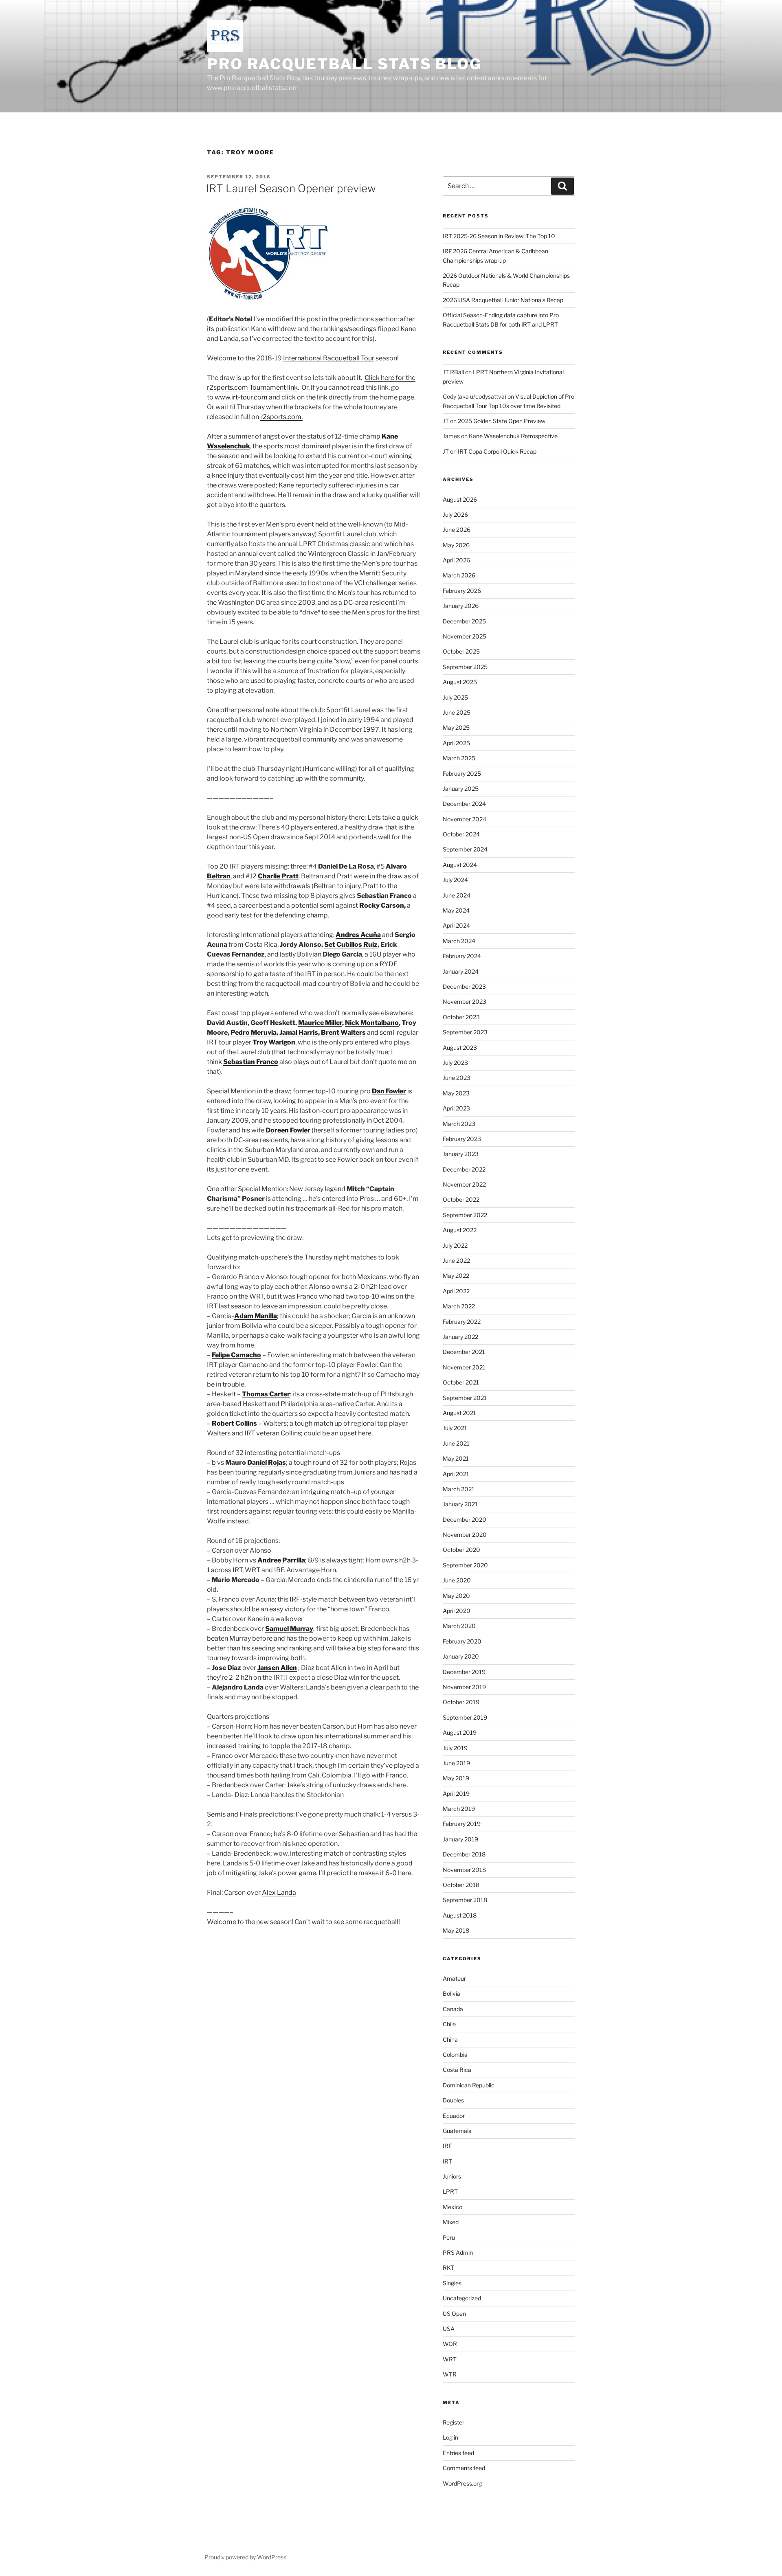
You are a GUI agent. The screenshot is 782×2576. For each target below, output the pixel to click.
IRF (447, 2146)
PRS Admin (458, 2252)
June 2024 (457, 895)
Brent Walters (343, 1032)
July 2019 (455, 1748)
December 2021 (464, 1352)
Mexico (453, 2207)
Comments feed (464, 2468)
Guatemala (457, 2131)
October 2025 (461, 651)
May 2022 (456, 1276)
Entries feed (458, 2453)
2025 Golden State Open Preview (502, 421)
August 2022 (460, 1230)
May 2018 (456, 1930)
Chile (449, 2024)
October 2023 (461, 1017)
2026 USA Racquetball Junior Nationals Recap (503, 300)
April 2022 (456, 1291)
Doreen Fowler (288, 1130)
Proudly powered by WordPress (245, 2557)
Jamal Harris (299, 1032)
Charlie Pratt (278, 876)
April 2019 (456, 1794)
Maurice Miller (320, 1023)
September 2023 (465, 1032)
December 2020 (465, 1519)
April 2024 (456, 925)
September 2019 (465, 1717)
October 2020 (461, 1550)
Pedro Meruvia (254, 1032)
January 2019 (460, 1839)
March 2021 (459, 1489)
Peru (449, 2237)
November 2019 (464, 1687)
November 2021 (464, 1367)
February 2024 (462, 956)
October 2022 (461, 1199)
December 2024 (464, 804)
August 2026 (460, 499)
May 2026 (456, 545)
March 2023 (459, 1124)
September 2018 (465, 1900)
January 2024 (461, 971)
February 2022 (462, 1322)
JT (446, 421)
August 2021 (459, 1413)
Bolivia (451, 1993)
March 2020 (459, 1626)
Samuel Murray (289, 1629)
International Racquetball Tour (329, 358)
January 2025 (461, 789)
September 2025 (465, 667)
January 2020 (461, 1656)
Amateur (454, 1978)
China (450, 2040)
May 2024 (456, 910)
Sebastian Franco (251, 1062)
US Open (454, 2314)
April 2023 (456, 1108)
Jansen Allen (277, 1668)
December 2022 (464, 1169)
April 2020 (457, 1611)
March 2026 (459, 575)
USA (449, 2329)
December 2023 (464, 986)
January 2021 (460, 1504)
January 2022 (460, 1337)
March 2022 (459, 1306)
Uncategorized (462, 2298)
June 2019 (456, 1763)
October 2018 (461, 1885)
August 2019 (460, 1732)
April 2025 (456, 743)
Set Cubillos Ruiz (351, 945)
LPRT (450, 2191)
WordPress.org (462, 2483)
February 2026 (462, 591)
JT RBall (453, 372)
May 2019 (456, 1778)
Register (454, 2422)
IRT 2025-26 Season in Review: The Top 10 (499, 236)
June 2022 (456, 1261)
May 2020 (456, 1596)
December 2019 (464, 1672)
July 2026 (455, 515)
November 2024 (465, 819)
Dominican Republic (469, 2085)
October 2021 (461, 1382)
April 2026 (456, 560)
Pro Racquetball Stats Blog (344, 64)
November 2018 (464, 1870)
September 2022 (465, 1215)
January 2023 (461, 1154)
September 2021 (465, 1398)
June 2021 (456, 1443)
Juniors (452, 2176)
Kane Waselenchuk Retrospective (513, 436)
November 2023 (465, 1002)
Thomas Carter (266, 1394)
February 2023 (462, 1139)
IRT (447, 2161)
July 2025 (455, 697)
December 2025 (464, 621)
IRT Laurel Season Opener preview (291, 188)
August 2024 (460, 865)
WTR (450, 2374)
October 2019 (461, 1702)
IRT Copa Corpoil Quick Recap (497, 451)
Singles (452, 2283)
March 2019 (459, 1809)
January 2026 (461, 606)
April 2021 (456, 1474)
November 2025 (465, 636)
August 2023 (460, 1048)
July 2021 (455, 1428)
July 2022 (455, 1245)
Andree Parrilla (281, 1560)
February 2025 (462, 773)
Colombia (455, 2055)
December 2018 (464, 1854)
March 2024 (459, 941)
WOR (450, 2344)
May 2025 (456, 727)
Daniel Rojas (267, 1462)
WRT (450, 2359)
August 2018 (460, 1915)
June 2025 (457, 712)
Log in (450, 2437)
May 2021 (456, 1458)
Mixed (451, 2222)
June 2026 (457, 530)
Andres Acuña (358, 935)
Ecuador (454, 2116)
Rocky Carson (382, 905)
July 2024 (455, 880)
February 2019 (462, 1824)
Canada (453, 2009)
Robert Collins (234, 1423)
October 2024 (461, 834)
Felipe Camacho (236, 1355)
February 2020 (462, 1641)
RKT (448, 2268)
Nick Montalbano (372, 1023)
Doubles (453, 2100)
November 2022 (464, 1184)
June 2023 (457, 1078)
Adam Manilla (256, 1316)
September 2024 (465, 849)
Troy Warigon (274, 1042)
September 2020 (465, 1565)
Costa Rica (457, 2070)
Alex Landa (279, 1893)
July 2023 (455, 1063)
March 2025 (459, 758)
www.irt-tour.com (241, 397)
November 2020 (465, 1535)
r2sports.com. (281, 417)
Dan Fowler (389, 1091)
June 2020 (457, 1580)
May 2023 (456, 1093)
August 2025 (460, 682)
